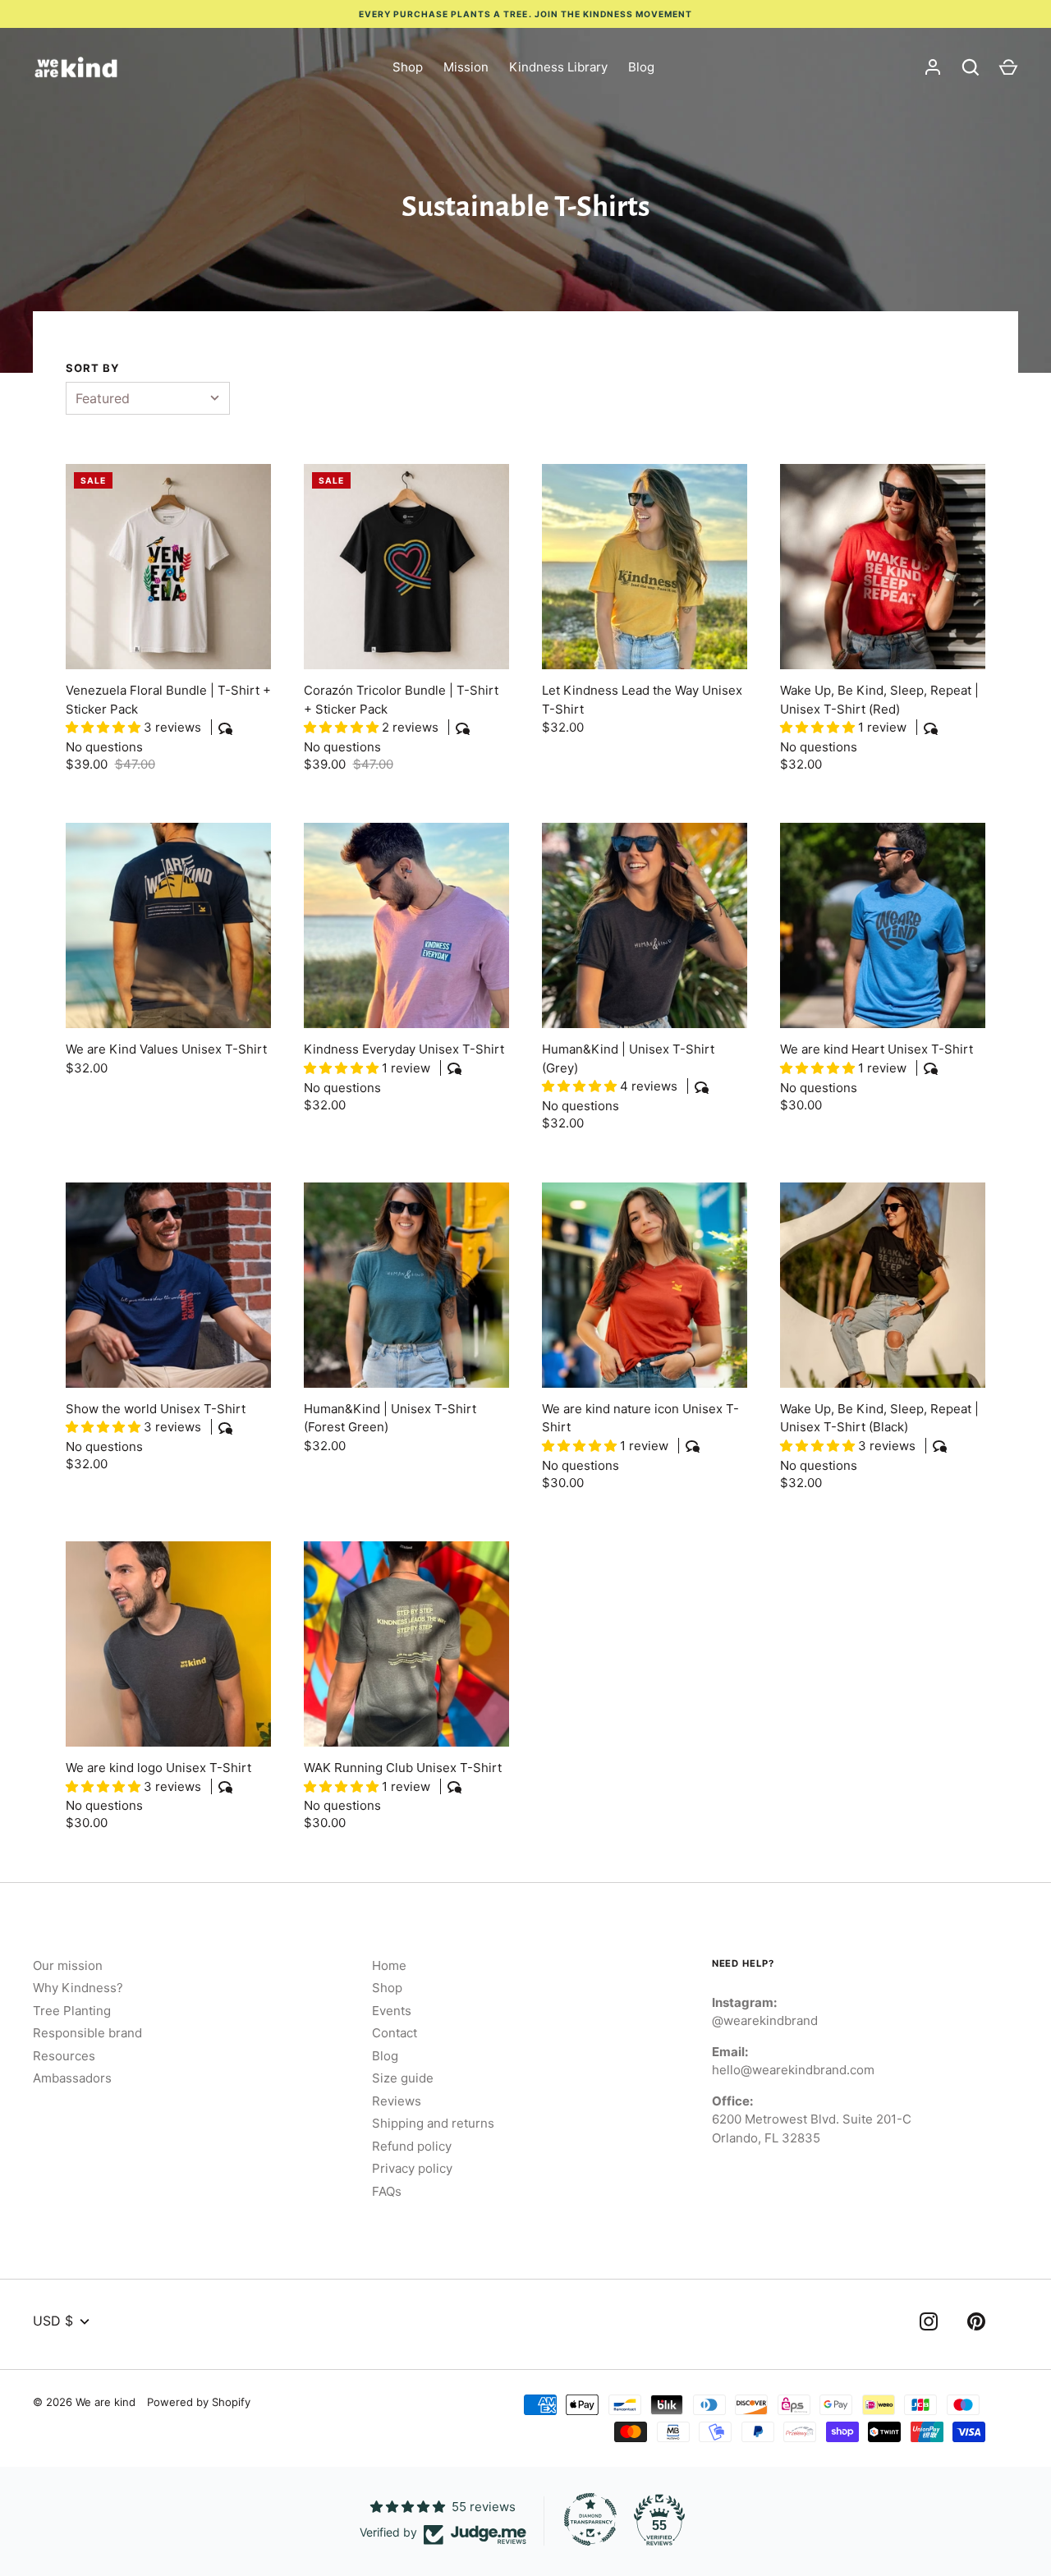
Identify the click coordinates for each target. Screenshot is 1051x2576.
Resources (64, 2056)
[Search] (971, 67)
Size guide (403, 2078)
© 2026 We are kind (84, 2402)
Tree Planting (72, 2011)
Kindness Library (558, 67)
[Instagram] (929, 2324)
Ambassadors (72, 2078)
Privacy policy (412, 2168)
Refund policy (412, 2146)
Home (389, 1965)
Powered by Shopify (199, 2402)
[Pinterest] (976, 2324)
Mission (466, 67)
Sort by (93, 368)
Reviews (397, 2101)
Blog (641, 67)
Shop (408, 67)
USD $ (53, 2321)
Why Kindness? (78, 1988)
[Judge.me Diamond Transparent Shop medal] (590, 2519)
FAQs (387, 2191)
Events (392, 2011)
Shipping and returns (433, 2123)
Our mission (68, 1965)
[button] (105, 727)
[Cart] (1008, 67)
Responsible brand (87, 2033)
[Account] (933, 67)
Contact (395, 2033)
